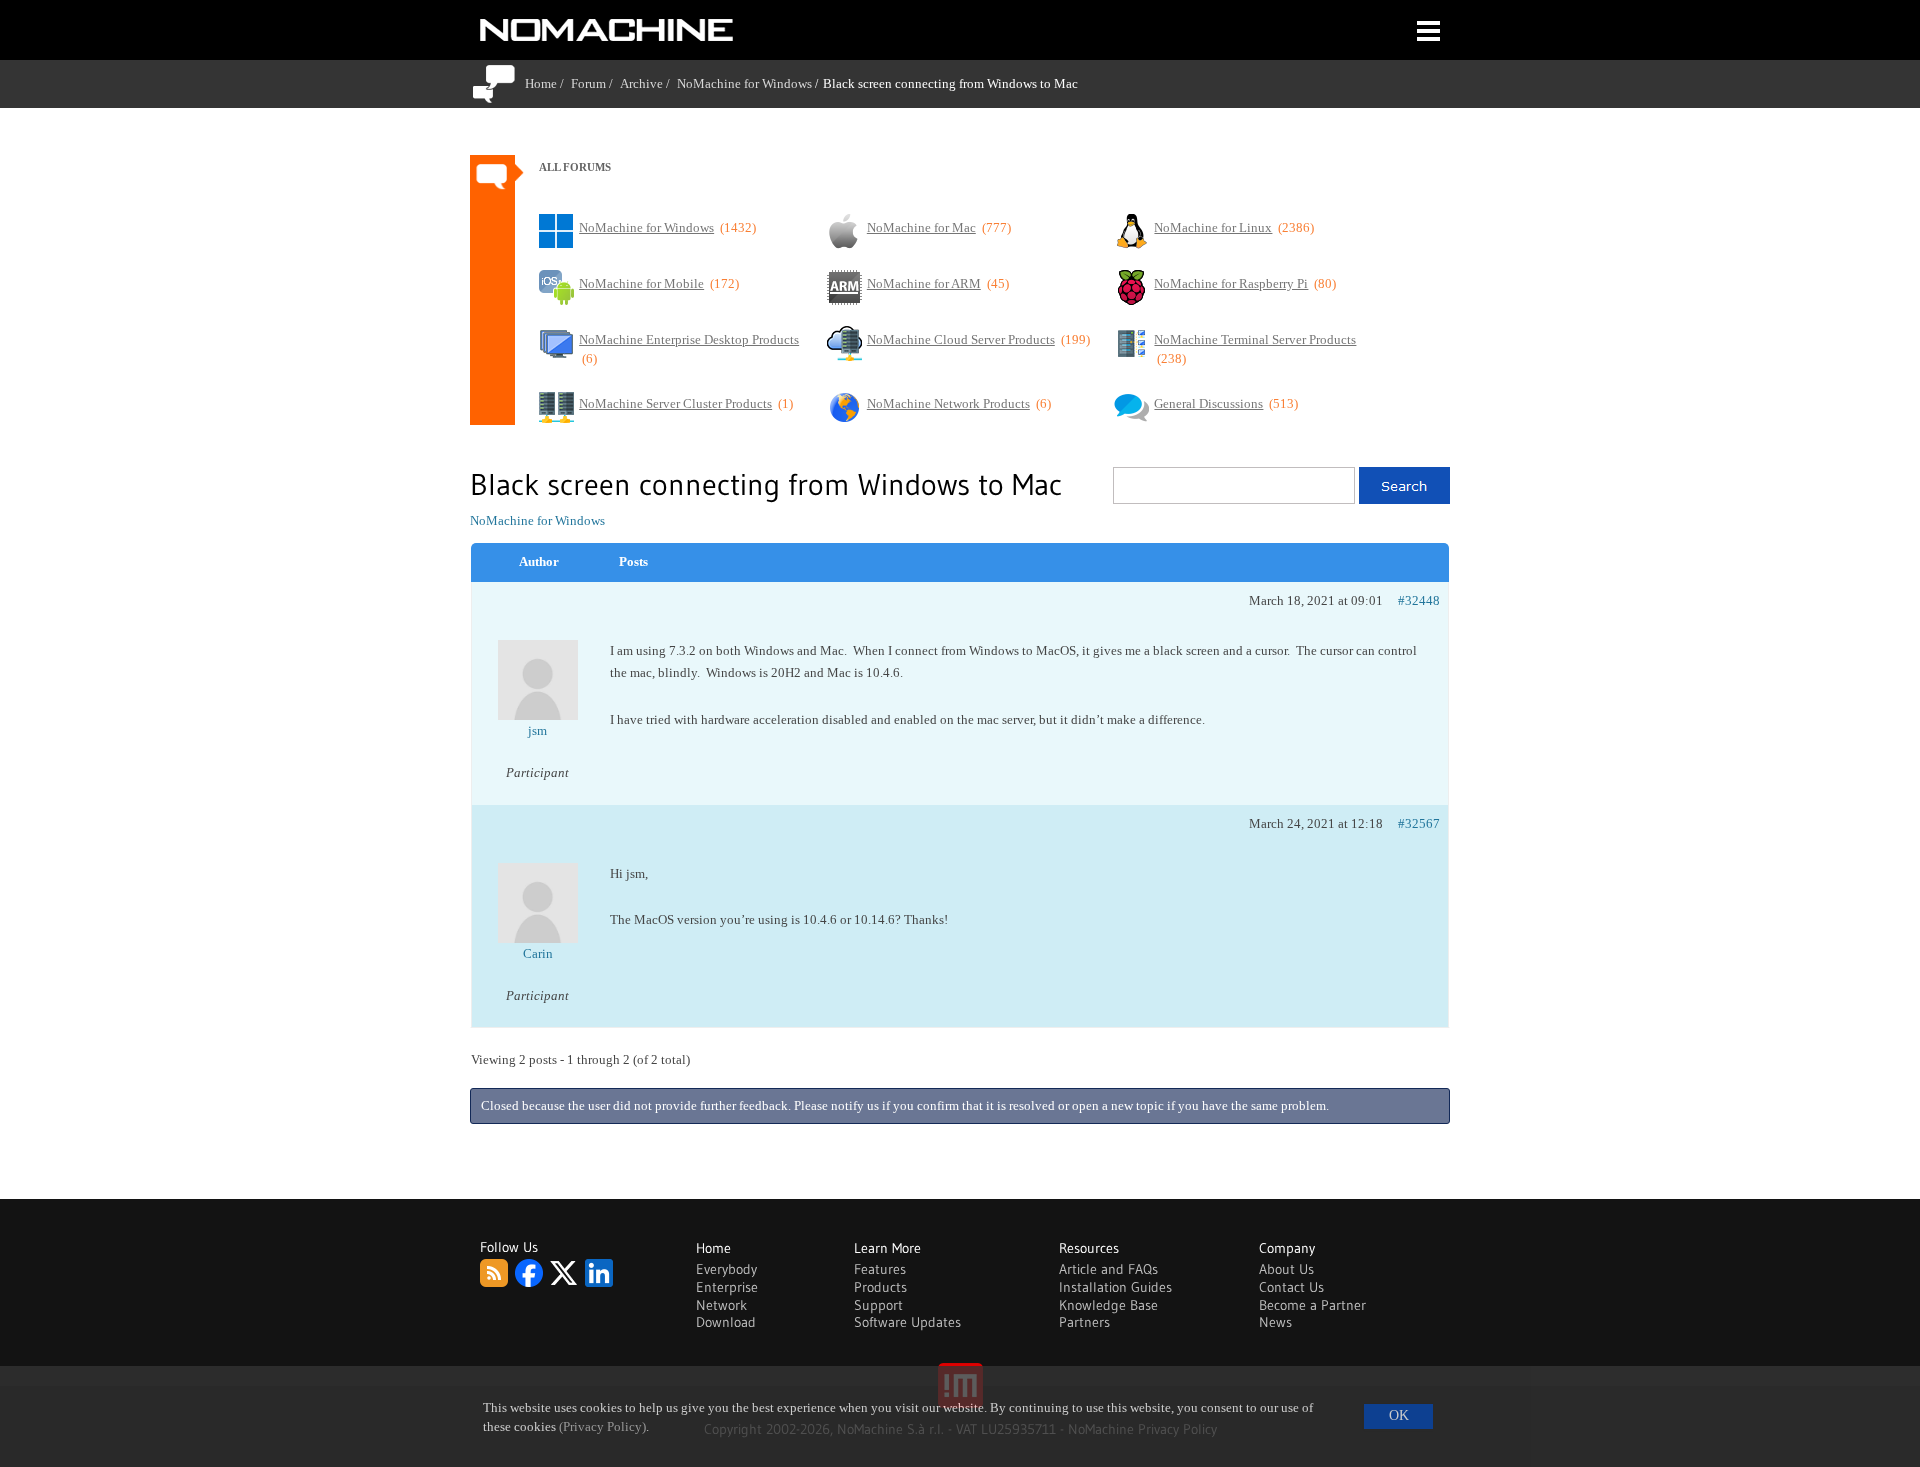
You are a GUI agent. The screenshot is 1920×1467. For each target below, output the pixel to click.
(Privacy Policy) (602, 1427)
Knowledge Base (1108, 1305)
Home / (548, 83)
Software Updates (907, 1322)
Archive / (648, 83)
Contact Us (1291, 1287)
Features (880, 1269)
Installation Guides (1115, 1287)
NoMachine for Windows (744, 83)
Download (726, 1322)
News (1275, 1322)
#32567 (1419, 823)
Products (880, 1287)
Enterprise (727, 1287)
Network (721, 1305)
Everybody (726, 1269)
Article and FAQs (1108, 1269)
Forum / (595, 83)
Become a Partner (1312, 1305)
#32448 (1419, 600)
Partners (1084, 1322)
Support (878, 1305)
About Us (1286, 1269)
